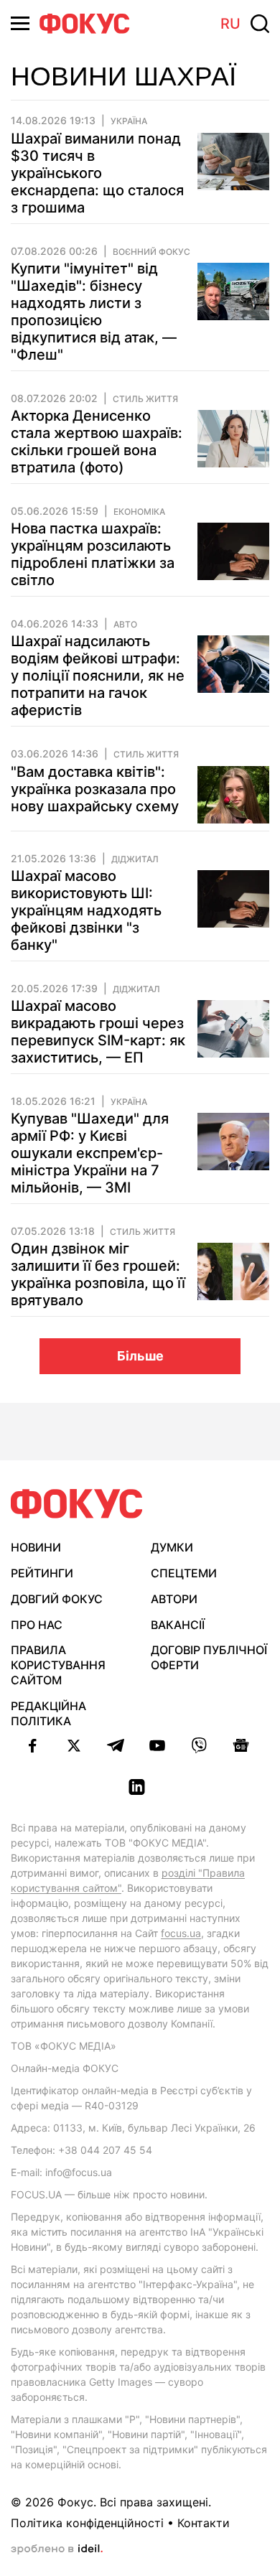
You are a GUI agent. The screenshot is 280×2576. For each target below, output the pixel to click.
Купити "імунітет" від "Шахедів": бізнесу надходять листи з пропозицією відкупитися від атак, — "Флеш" (94, 312)
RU (230, 24)
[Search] (260, 24)
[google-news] (241, 1745)
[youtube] (157, 1745)
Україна (129, 121)
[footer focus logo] (77, 1504)
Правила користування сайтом (58, 1665)
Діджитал (135, 859)
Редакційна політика (48, 1713)
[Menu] (20, 23)
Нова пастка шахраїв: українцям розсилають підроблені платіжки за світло (93, 554)
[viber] (199, 1745)
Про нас (37, 1625)
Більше (140, 1356)
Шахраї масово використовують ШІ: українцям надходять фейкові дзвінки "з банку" (86, 910)
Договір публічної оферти (209, 1657)
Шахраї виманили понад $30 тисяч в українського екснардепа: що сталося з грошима (97, 173)
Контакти (204, 2523)
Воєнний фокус (151, 252)
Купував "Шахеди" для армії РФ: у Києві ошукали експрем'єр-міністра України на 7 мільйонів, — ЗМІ (90, 1153)
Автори (174, 1599)
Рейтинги (42, 1573)
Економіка (139, 512)
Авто (125, 625)
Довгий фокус (57, 1599)
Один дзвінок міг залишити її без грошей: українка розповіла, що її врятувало (98, 1274)
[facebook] (32, 1745)
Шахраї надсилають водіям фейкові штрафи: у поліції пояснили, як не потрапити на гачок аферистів (98, 676)
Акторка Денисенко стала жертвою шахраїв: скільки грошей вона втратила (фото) (97, 442)
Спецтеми (184, 1573)
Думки (172, 1547)
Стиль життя (145, 399)
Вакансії (178, 1625)
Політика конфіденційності (87, 2523)
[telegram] (116, 1745)
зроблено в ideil (57, 2549)
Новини (36, 1547)
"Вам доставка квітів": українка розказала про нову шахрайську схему (95, 789)
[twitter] (74, 1745)
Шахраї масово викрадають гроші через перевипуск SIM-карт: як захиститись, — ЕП (98, 1032)
